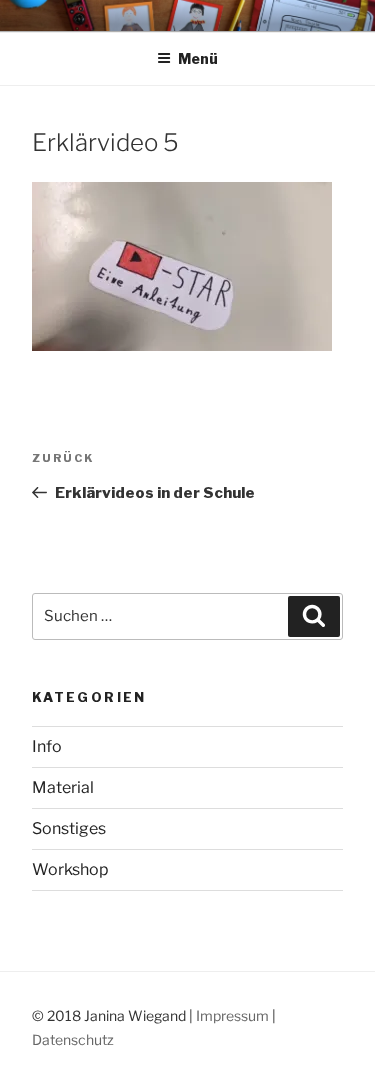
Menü (198, 58)
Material (63, 787)
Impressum (232, 1015)
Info (47, 746)
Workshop (70, 869)
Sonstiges (69, 828)
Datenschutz (73, 1039)
